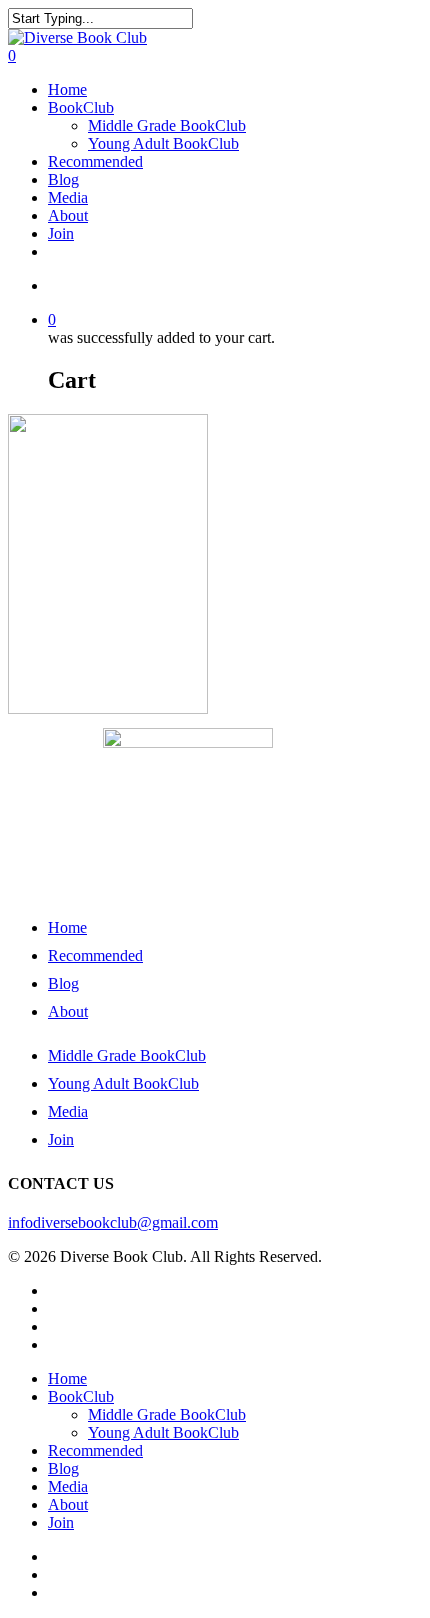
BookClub (81, 107)
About (68, 215)
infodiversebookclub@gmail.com (113, 1222)
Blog (63, 179)
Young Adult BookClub (163, 143)
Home (67, 89)
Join (61, 233)
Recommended (95, 161)
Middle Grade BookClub (167, 125)
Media (68, 197)
